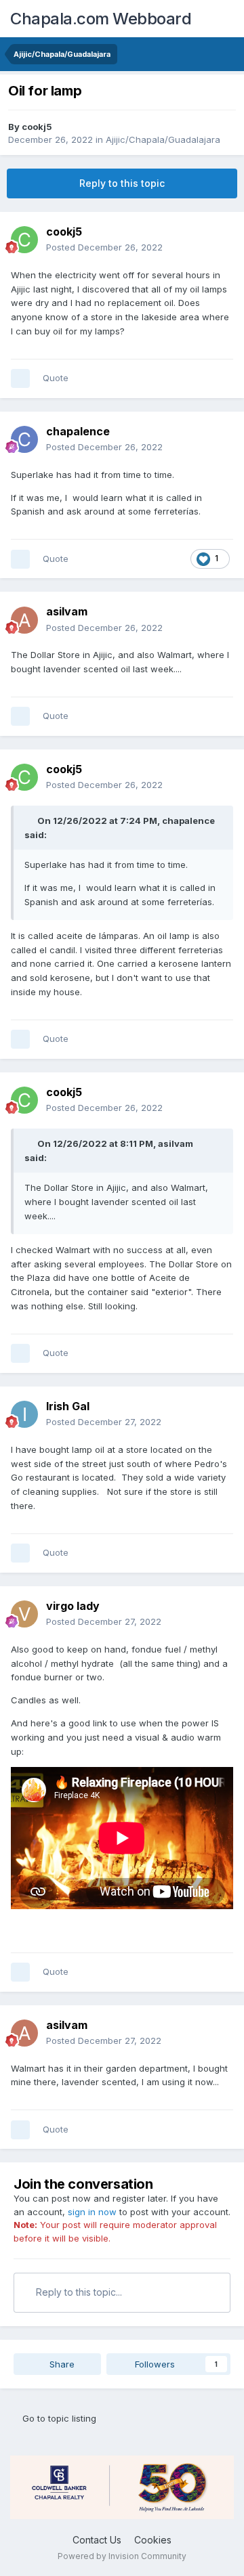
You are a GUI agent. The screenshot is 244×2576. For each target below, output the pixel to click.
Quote (56, 378)
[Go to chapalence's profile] (24, 439)
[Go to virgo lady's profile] (24, 1614)
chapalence (78, 431)
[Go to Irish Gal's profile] (24, 1414)
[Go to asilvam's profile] (24, 620)
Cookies (153, 2540)
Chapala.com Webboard (101, 19)
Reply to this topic (122, 183)
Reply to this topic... (78, 2292)
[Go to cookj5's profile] (24, 240)
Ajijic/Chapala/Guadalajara (163, 139)
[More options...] (220, 240)
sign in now (92, 2212)
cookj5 (37, 127)
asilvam (67, 611)
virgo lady (73, 1606)
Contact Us (97, 2540)
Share (61, 2364)
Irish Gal (68, 1406)
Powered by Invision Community (122, 2556)
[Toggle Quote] (30, 821)
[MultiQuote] (20, 378)
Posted (104, 247)
